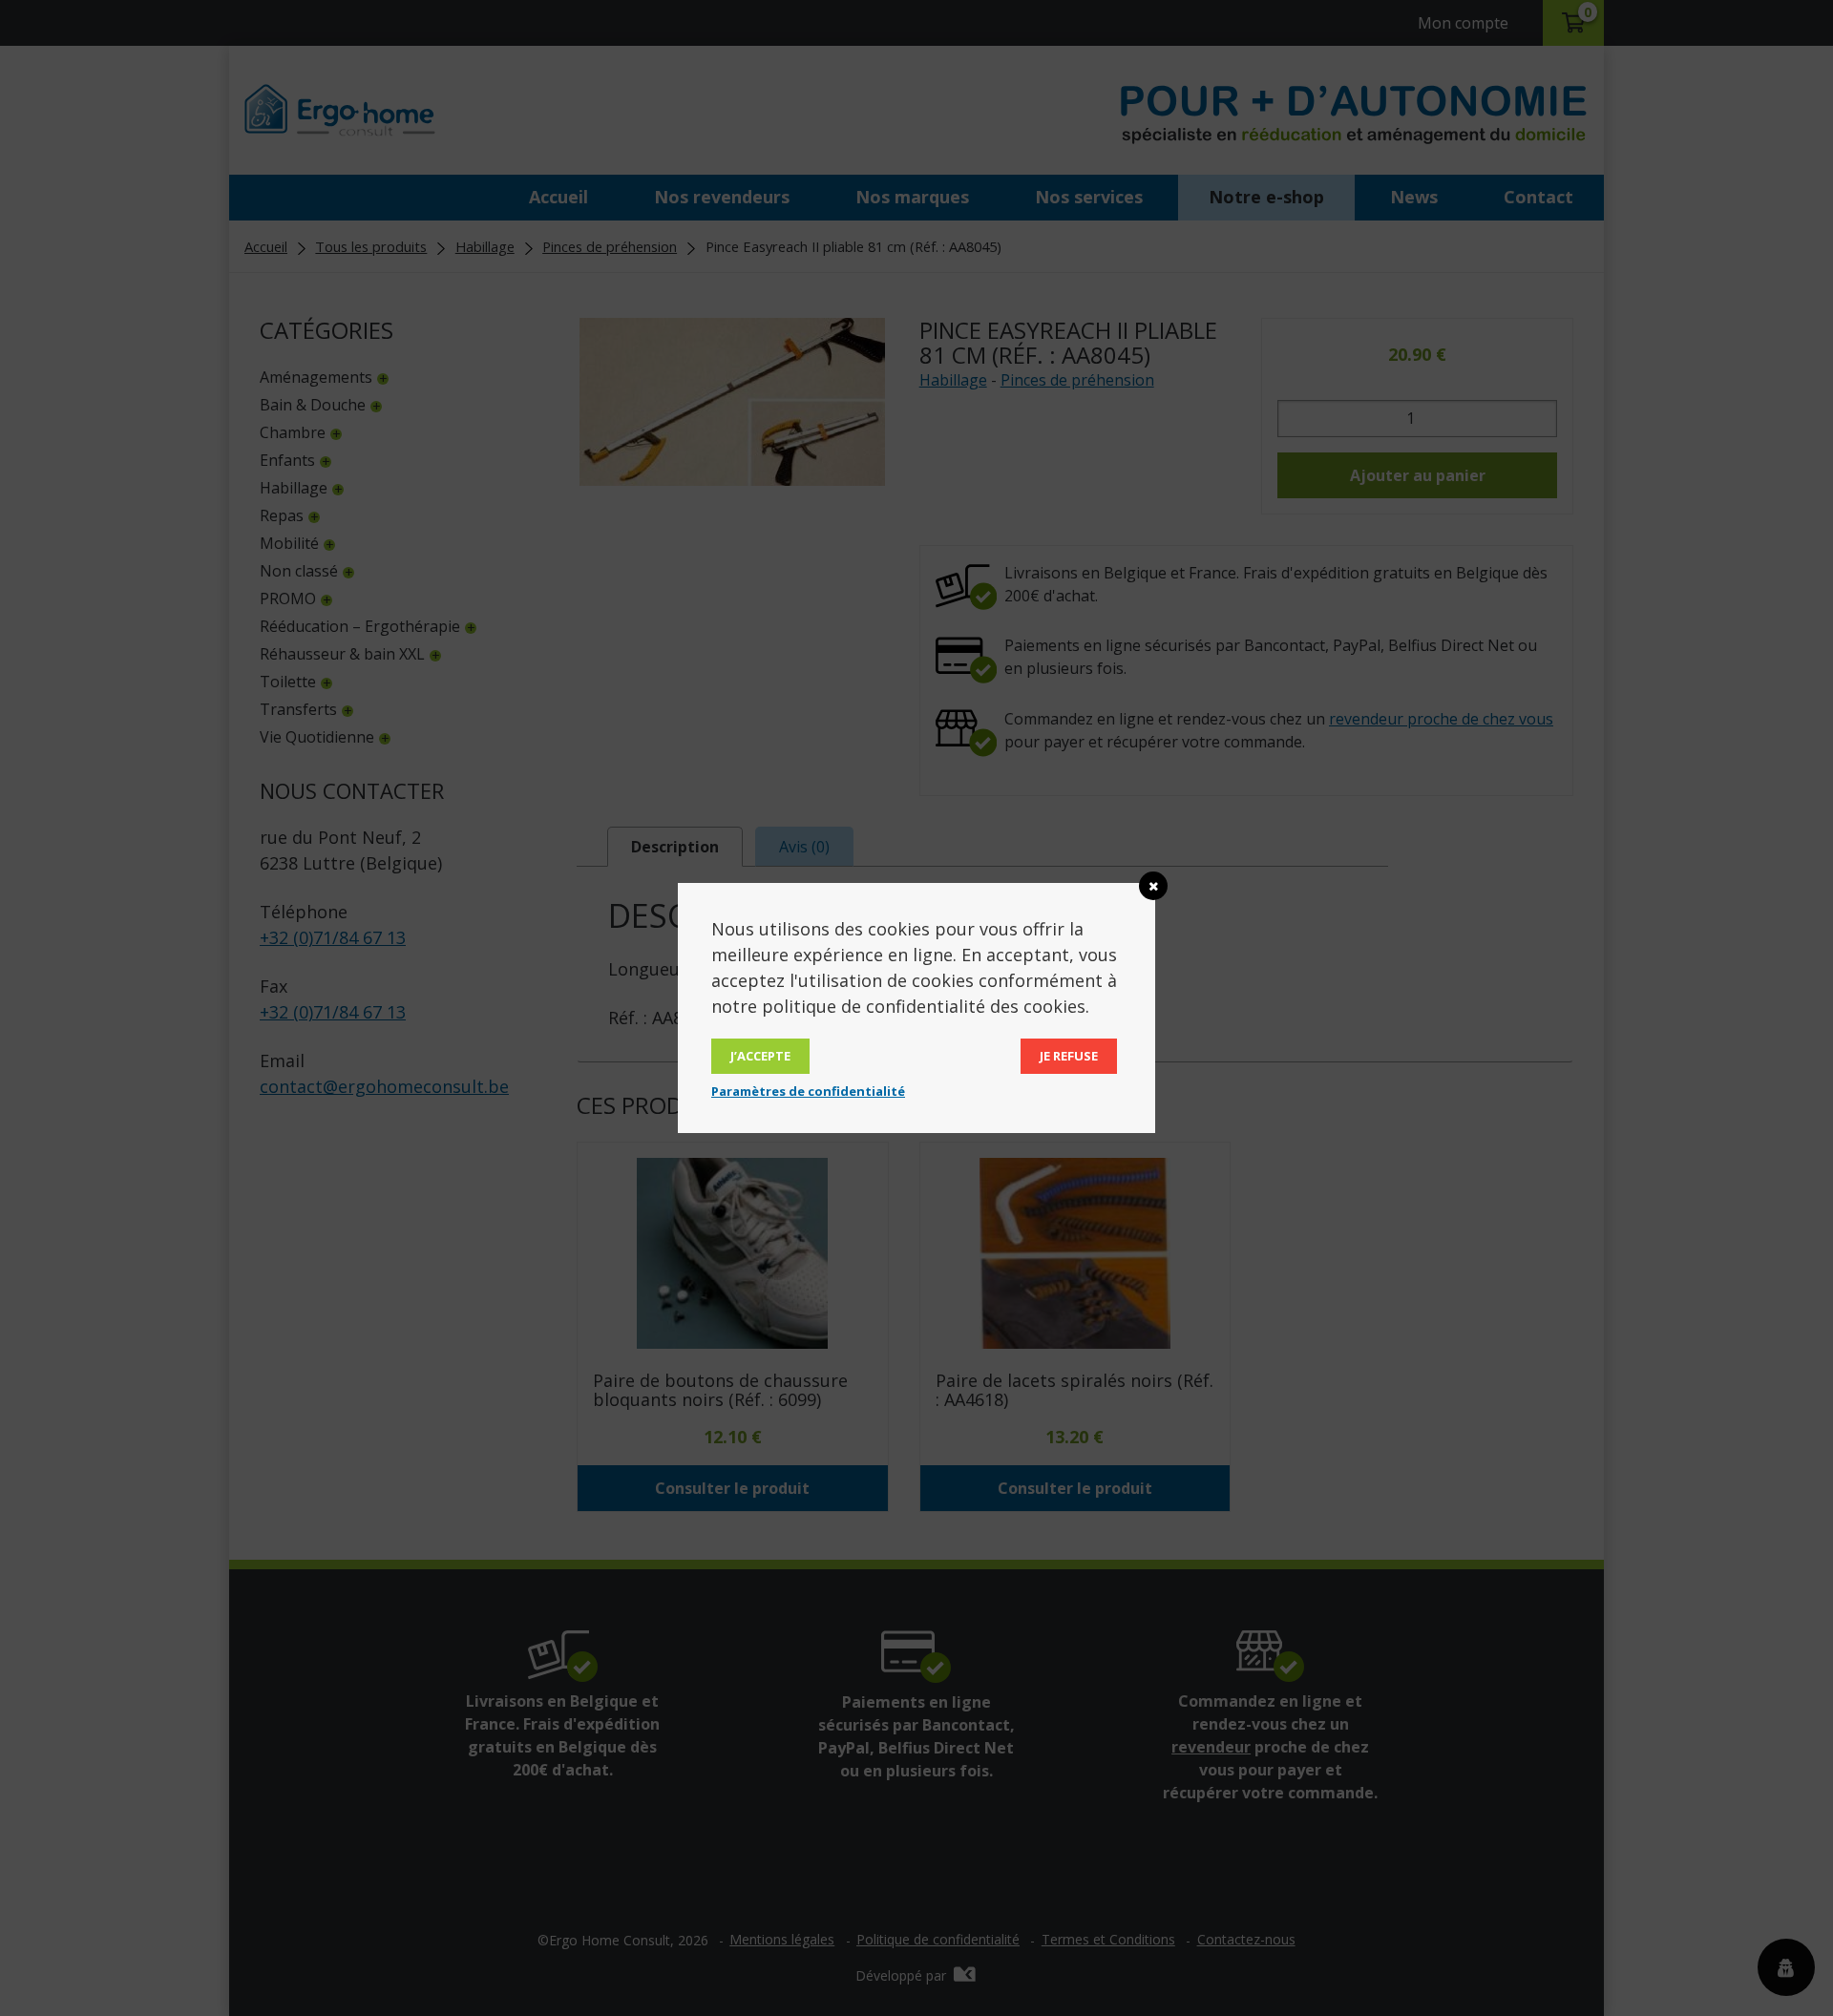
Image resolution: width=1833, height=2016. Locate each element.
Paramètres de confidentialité (808, 1091)
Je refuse (1069, 1056)
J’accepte (760, 1056)
